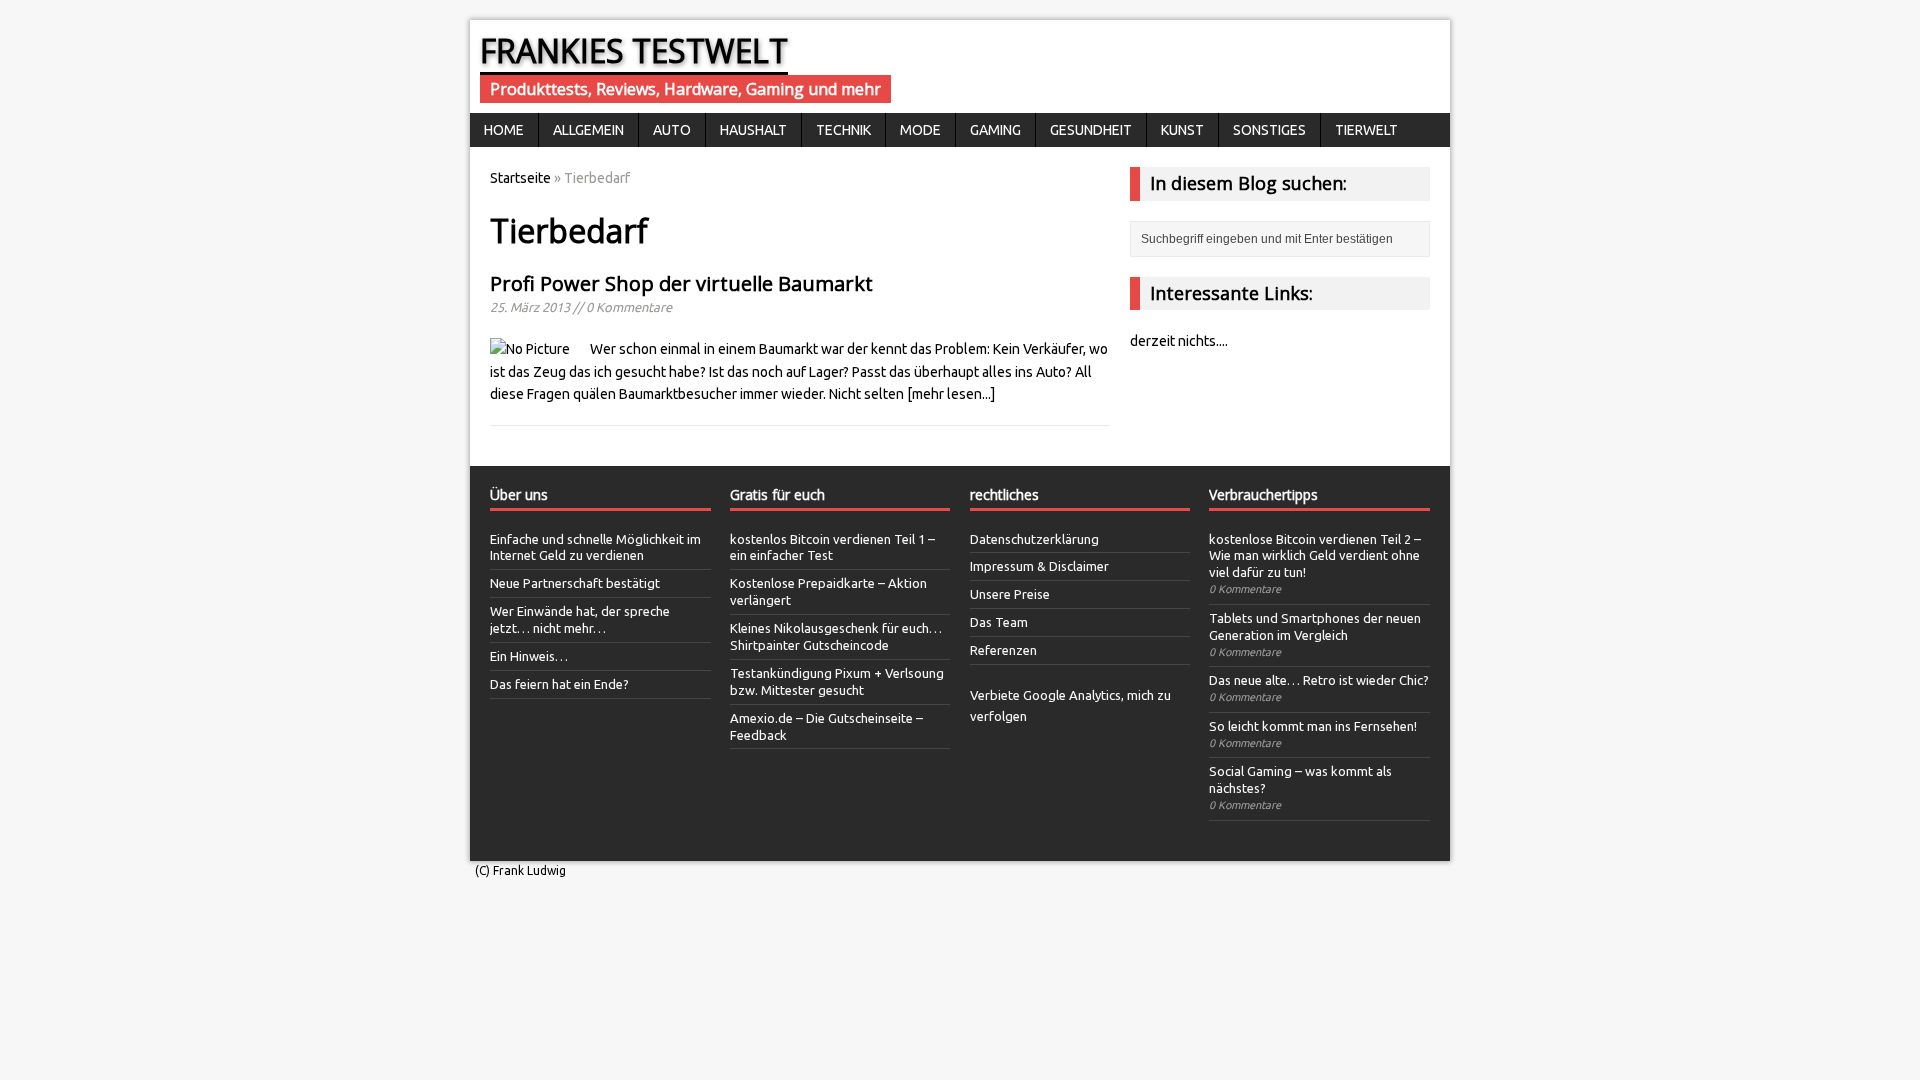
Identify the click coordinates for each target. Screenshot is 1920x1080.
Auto (672, 130)
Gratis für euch (777, 494)
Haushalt (753, 130)
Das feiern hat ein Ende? (559, 684)
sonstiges (1269, 130)
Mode (920, 130)
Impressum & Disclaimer (1039, 566)
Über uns (519, 494)
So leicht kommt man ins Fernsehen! (1313, 726)
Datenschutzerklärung (1034, 539)
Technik (843, 130)
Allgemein (588, 130)
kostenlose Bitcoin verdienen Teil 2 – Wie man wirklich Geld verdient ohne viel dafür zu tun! (1315, 556)
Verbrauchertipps (1263, 494)
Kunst (1182, 130)
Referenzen (1003, 650)
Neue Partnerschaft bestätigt (575, 583)
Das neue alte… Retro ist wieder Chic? (1319, 680)
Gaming (995, 130)
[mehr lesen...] (951, 394)
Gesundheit (1091, 130)
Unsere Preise (1010, 594)
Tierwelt (1366, 130)
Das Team (999, 622)
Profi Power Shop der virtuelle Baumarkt (681, 283)
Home (504, 130)
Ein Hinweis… (529, 656)
